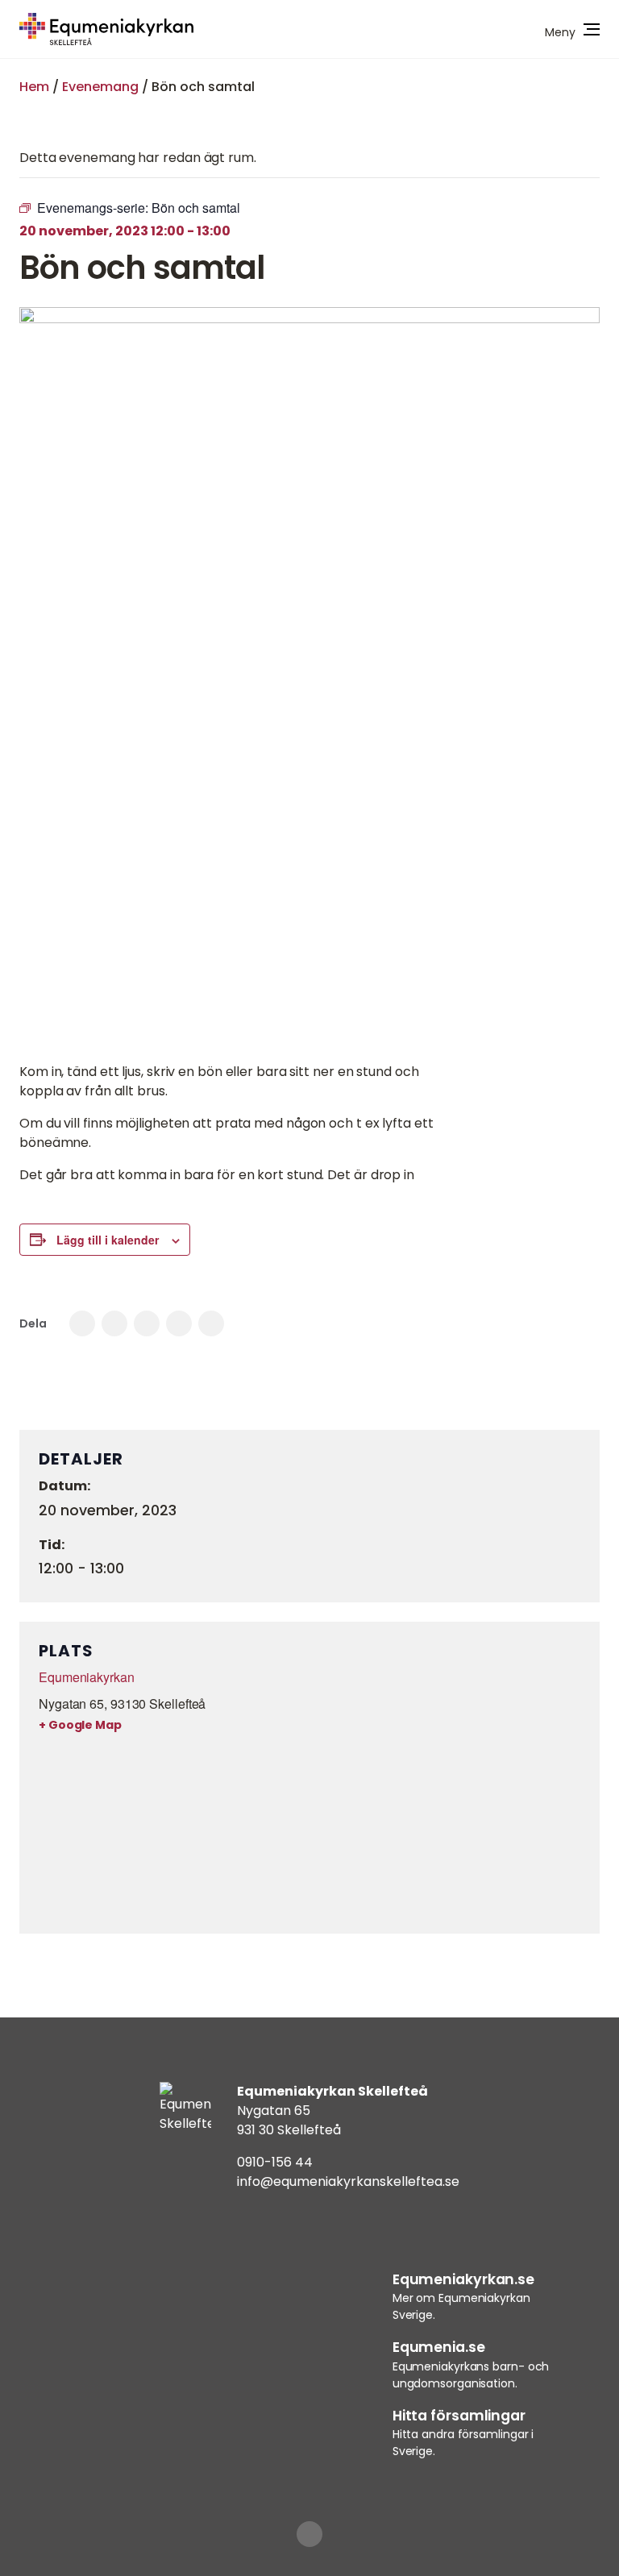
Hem (34, 87)
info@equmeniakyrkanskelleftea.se (348, 2181)
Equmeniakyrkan (87, 1677)
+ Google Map (80, 1725)
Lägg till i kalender (108, 1240)
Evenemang (100, 87)
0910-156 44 (275, 2162)
